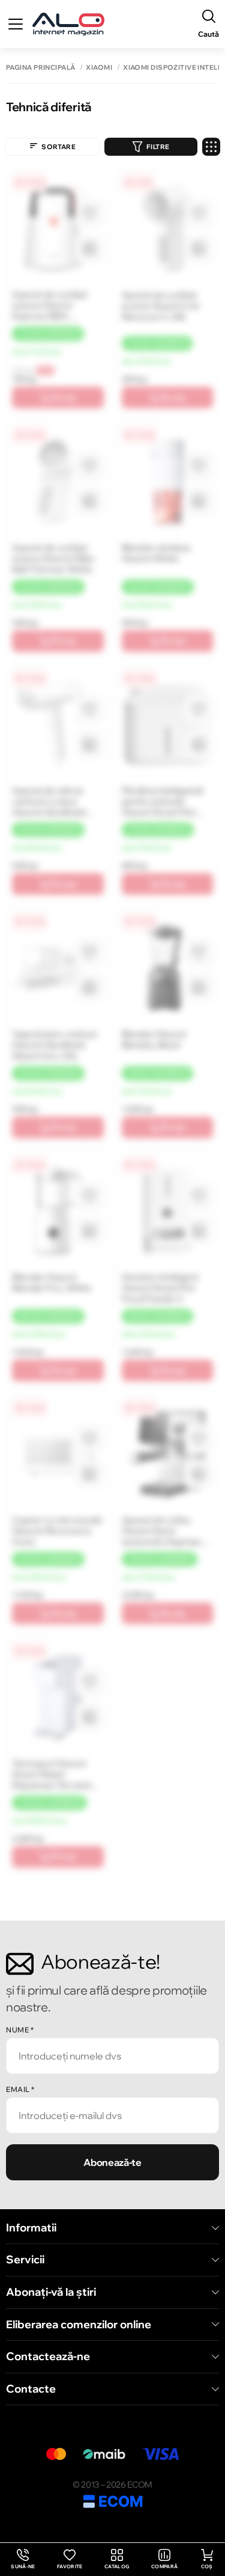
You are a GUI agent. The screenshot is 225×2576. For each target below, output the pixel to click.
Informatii (31, 2228)
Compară (164, 2566)
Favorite (70, 2566)
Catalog (117, 2566)
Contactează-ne (48, 2357)
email (20, 2089)
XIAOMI (99, 68)
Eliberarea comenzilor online (79, 2325)
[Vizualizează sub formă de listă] (211, 147)
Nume (20, 2030)
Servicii (25, 2260)
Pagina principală (40, 68)
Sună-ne (23, 2559)
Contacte (31, 2389)
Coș (207, 2566)
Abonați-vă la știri (51, 2292)
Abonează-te (112, 2162)
